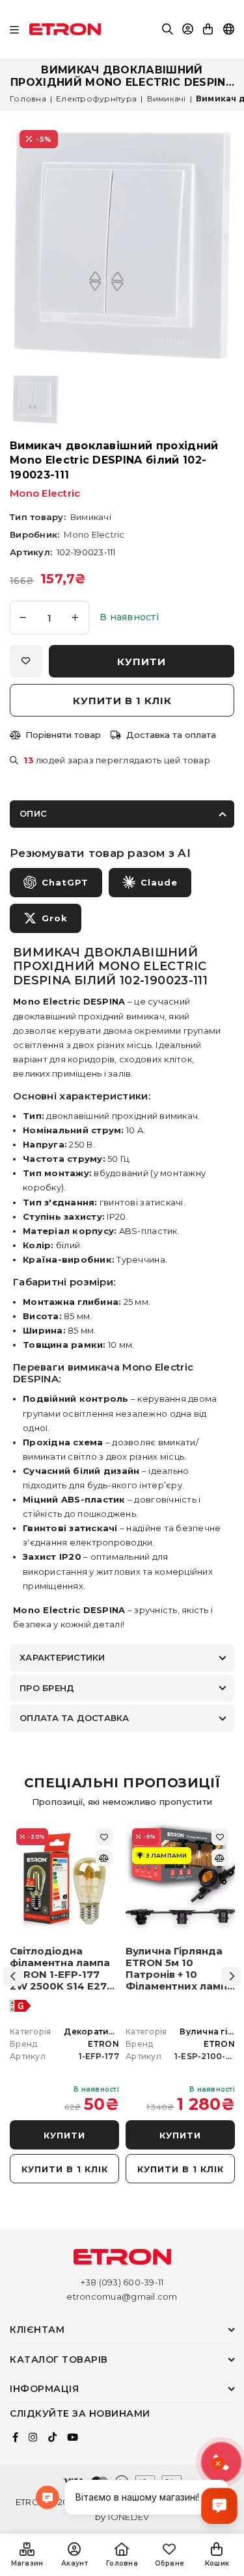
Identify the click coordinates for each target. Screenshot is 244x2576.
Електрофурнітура (96, 99)
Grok (55, 918)
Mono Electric (45, 493)
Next (231, 1977)
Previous (13, 1977)
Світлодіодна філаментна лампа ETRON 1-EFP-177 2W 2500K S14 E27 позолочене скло (60, 1969)
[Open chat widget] (219, 2506)
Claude (159, 882)
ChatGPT (65, 882)
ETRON (103, 2044)
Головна (28, 99)
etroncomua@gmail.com (122, 2296)
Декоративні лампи (109, 2031)
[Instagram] (33, 2438)
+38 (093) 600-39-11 (122, 2282)
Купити (64, 2135)
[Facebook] (15, 2438)
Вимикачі (167, 99)
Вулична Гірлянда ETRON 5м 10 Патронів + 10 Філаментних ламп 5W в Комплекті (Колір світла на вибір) (176, 1969)
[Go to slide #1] (36, 400)
